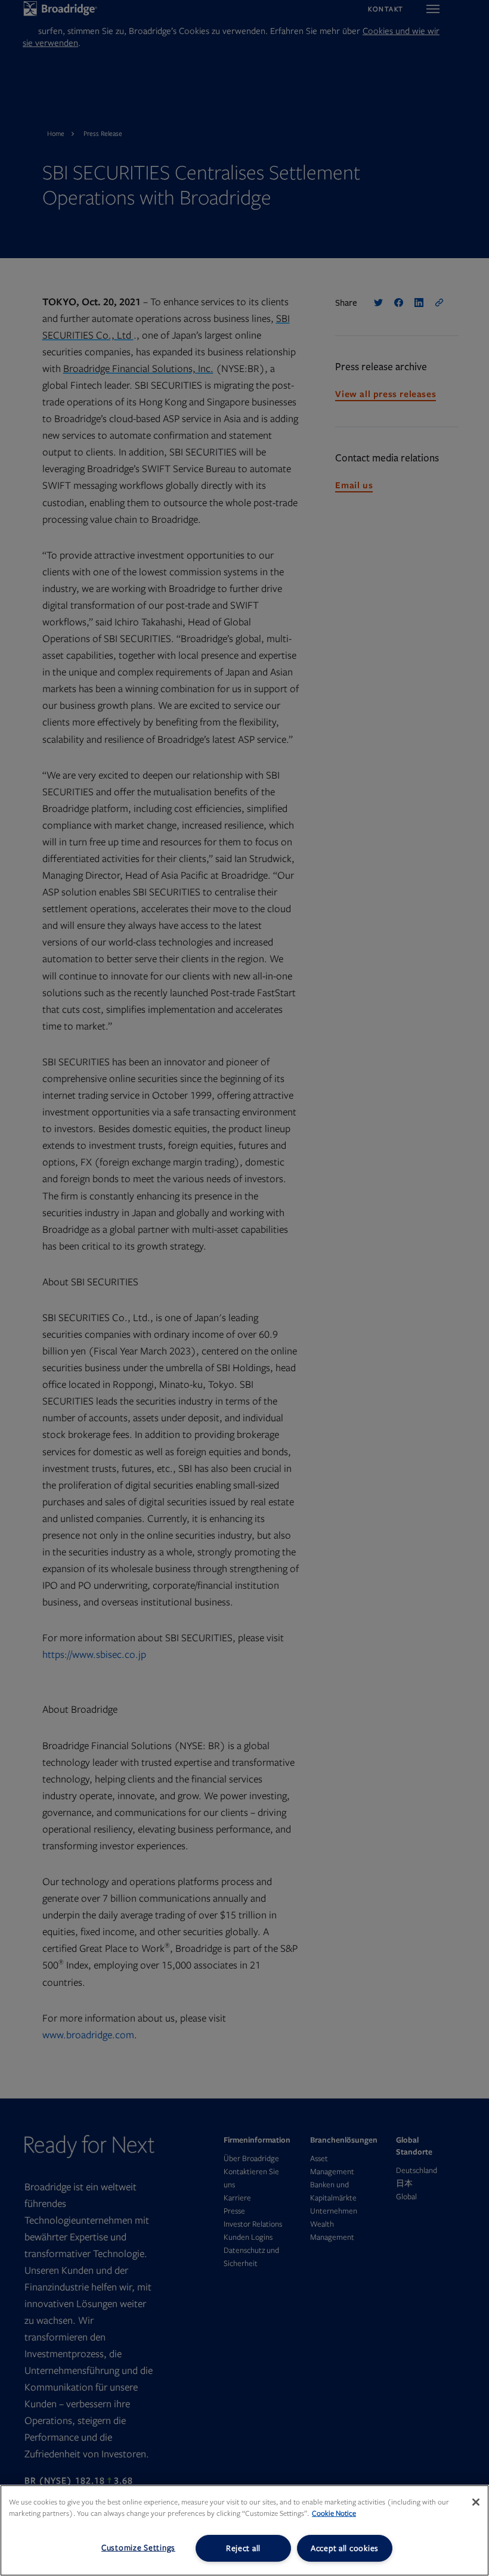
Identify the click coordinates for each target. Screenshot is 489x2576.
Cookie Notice (334, 2513)
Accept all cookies (345, 2548)
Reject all (243, 2548)
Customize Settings (138, 2548)
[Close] (476, 2502)
